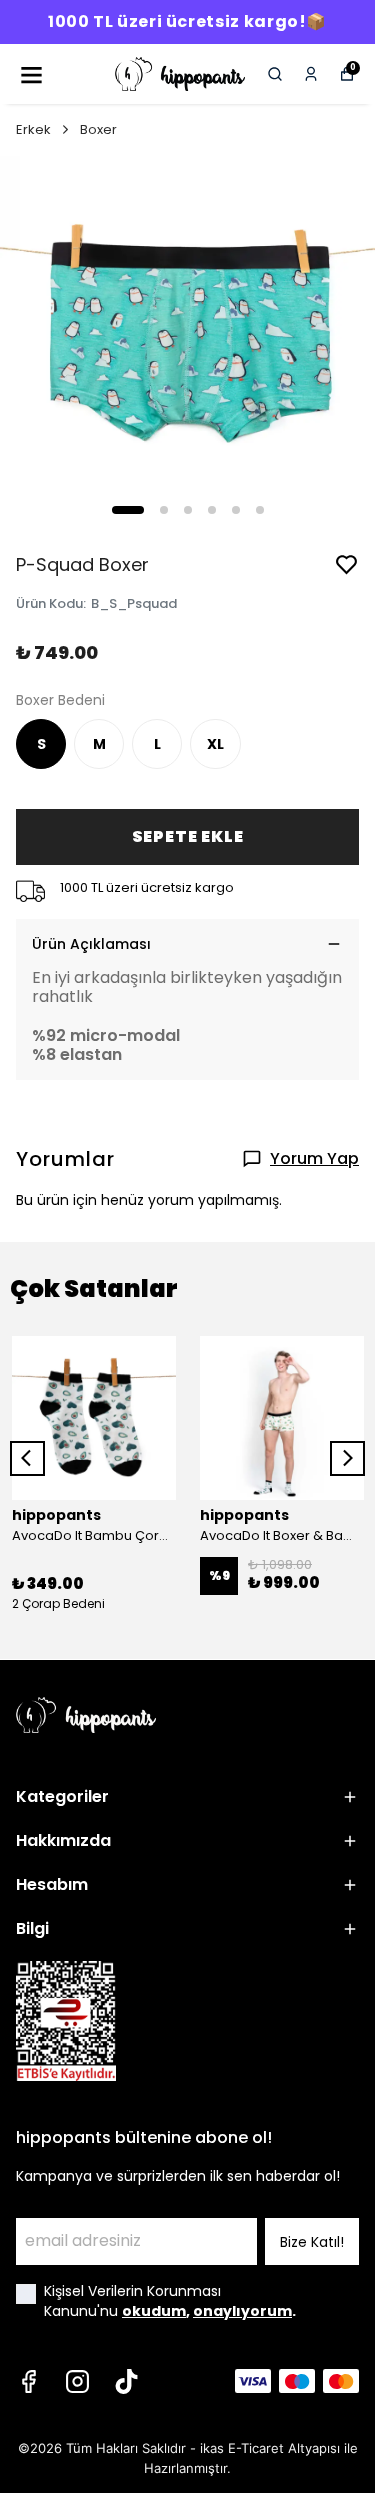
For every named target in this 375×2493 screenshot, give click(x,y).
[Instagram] (77, 2381)
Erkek (33, 129)
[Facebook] (28, 2381)
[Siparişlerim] (311, 74)
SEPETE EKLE (188, 836)
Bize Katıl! (312, 2242)
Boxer (98, 129)
